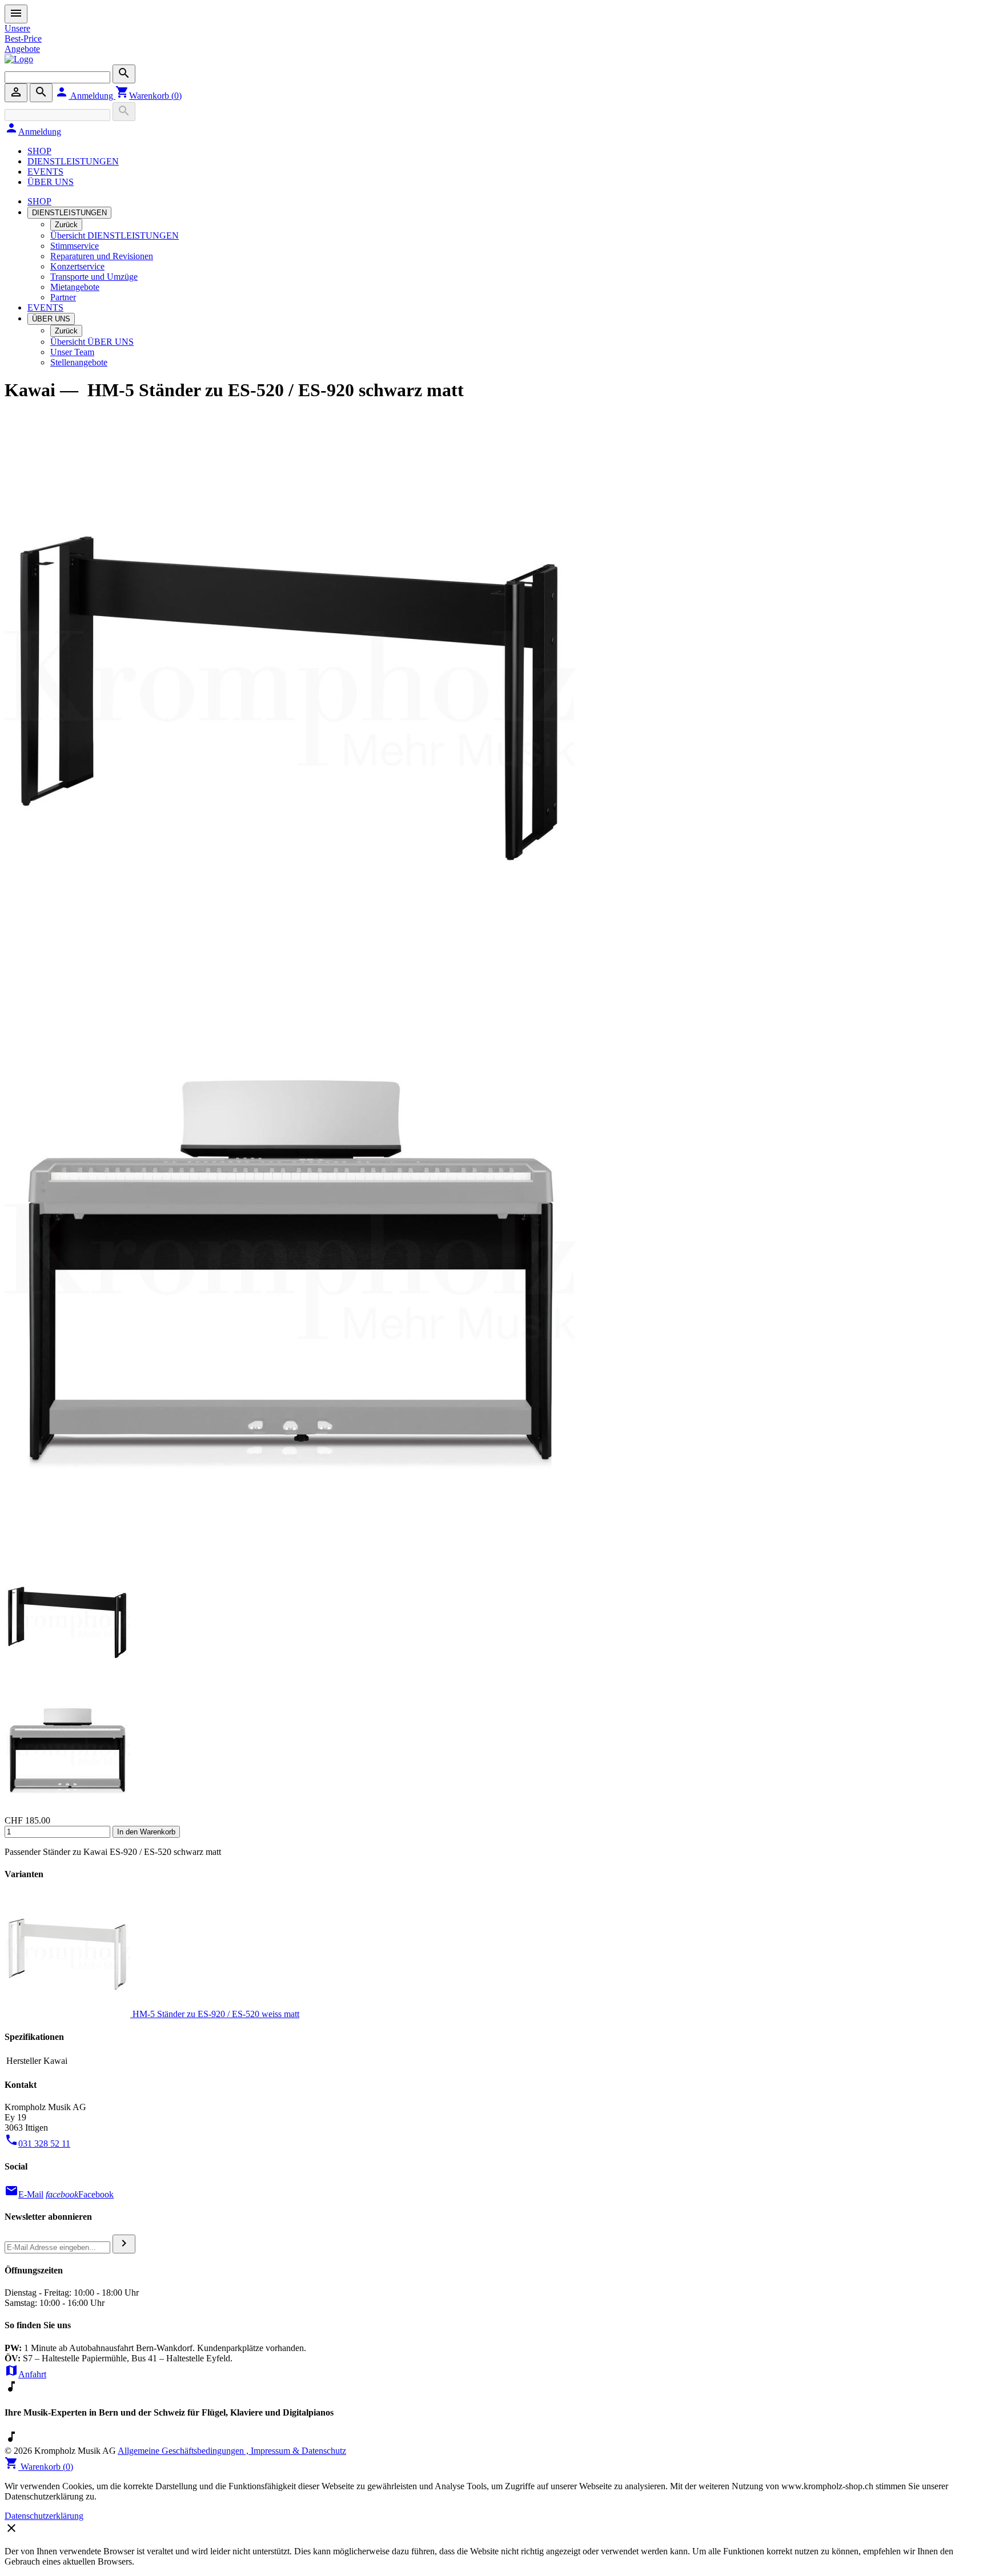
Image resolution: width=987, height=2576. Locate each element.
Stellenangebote (79, 362)
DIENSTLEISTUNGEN (73, 161)
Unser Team (72, 352)
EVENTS (45, 172)
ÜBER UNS (51, 182)
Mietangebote (75, 287)
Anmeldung (85, 96)
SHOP (39, 151)
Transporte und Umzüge (94, 277)
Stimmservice (75, 246)
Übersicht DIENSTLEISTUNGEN (115, 236)
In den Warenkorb (146, 1832)
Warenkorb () (149, 96)
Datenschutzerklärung (44, 2516)
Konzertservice (77, 266)
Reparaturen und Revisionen (102, 256)
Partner (63, 297)
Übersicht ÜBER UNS (92, 342)
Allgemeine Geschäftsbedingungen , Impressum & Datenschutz (232, 2451)
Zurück (66, 225)
